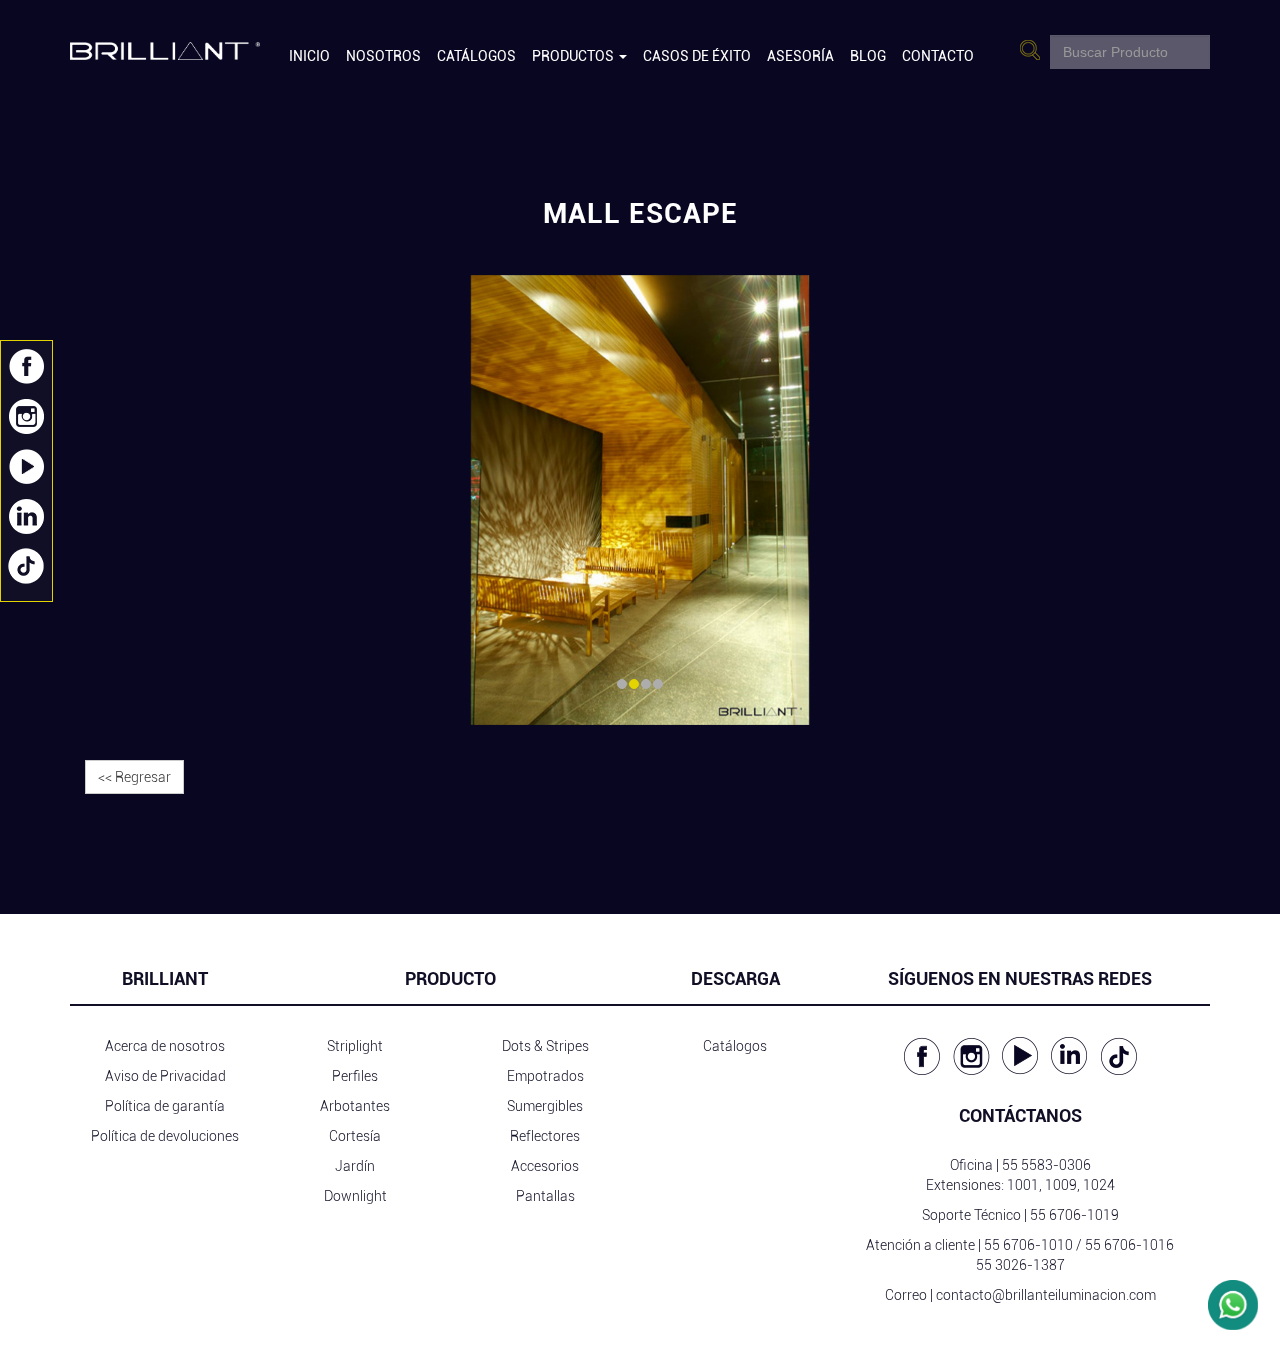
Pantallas (545, 1196)
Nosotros (383, 56)
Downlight (355, 1196)
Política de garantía (165, 1106)
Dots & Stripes (545, 1046)
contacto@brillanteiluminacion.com (1046, 1295)
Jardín (355, 1166)
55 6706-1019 (1074, 1215)
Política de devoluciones (165, 1136)
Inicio (309, 56)
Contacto (938, 56)
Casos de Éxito (697, 56)
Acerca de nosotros (165, 1046)
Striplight (355, 1046)
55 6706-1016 (1129, 1245)
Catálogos (476, 56)
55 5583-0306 (1046, 1165)
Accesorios (545, 1166)
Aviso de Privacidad (165, 1076)
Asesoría (800, 56)
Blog (868, 56)
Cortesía (355, 1136)
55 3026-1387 (1020, 1265)
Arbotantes (355, 1106)
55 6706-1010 (1028, 1245)
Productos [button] (574, 56)
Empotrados (545, 1076)
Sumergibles (545, 1106)
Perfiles (355, 1076)
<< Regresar (134, 777)
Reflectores (545, 1136)
